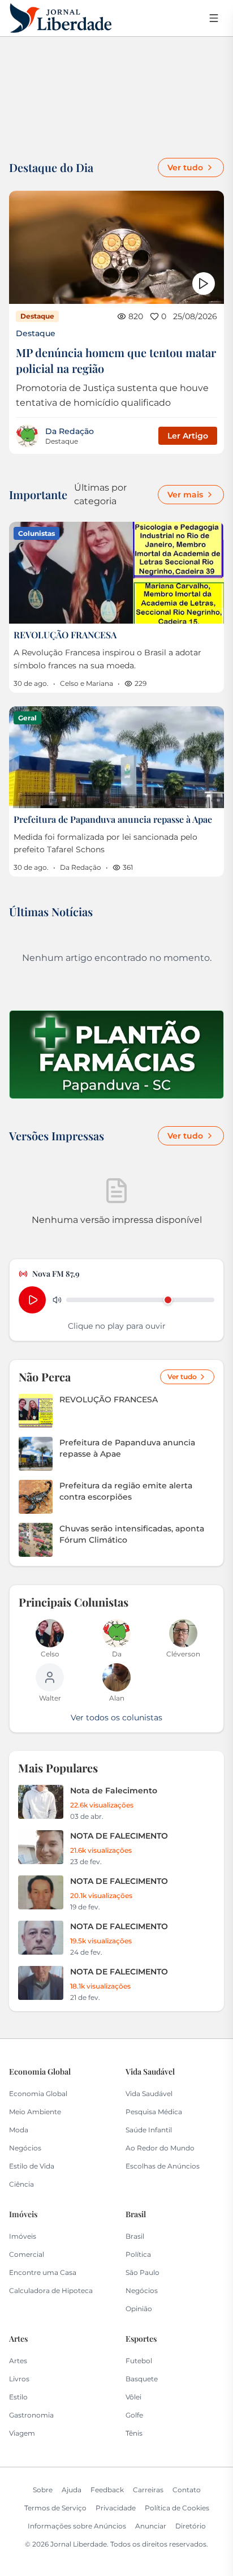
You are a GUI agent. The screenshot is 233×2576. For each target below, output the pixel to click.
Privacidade (116, 2508)
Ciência (21, 2184)
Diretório (191, 2526)
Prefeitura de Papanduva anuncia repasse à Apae (113, 819)
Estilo (18, 2397)
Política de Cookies (177, 2508)
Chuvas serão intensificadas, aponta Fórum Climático (132, 1534)
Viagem (22, 2433)
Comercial (27, 2254)
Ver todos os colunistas (116, 1718)
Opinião (139, 2309)
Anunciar (151, 2526)
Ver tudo (185, 168)
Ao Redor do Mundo (160, 2148)
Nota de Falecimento (114, 1791)
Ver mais (185, 495)
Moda (19, 2130)
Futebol (139, 2361)
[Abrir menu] (214, 18)
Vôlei (133, 2397)
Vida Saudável (149, 2094)
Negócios (25, 2148)
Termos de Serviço (55, 2508)
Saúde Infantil (149, 2130)
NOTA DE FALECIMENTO (119, 1836)
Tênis (134, 2433)
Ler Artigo (188, 436)
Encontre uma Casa (43, 2272)
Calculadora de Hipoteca (51, 2291)
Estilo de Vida (32, 2166)
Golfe (134, 2415)
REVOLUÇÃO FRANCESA (65, 635)
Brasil (135, 2236)
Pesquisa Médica (154, 2112)
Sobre (43, 2490)
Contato (187, 2490)
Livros (19, 2379)
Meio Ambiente (35, 2112)
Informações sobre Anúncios (77, 2526)
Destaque (36, 333)
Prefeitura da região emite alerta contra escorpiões (126, 1491)
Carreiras (148, 2490)
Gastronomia (31, 2415)
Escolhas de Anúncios (163, 2166)
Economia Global (38, 2094)
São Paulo (143, 2272)
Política (138, 2254)
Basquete (142, 2379)
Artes (18, 2361)
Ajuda (72, 2490)
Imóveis (23, 2236)
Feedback (107, 2490)
